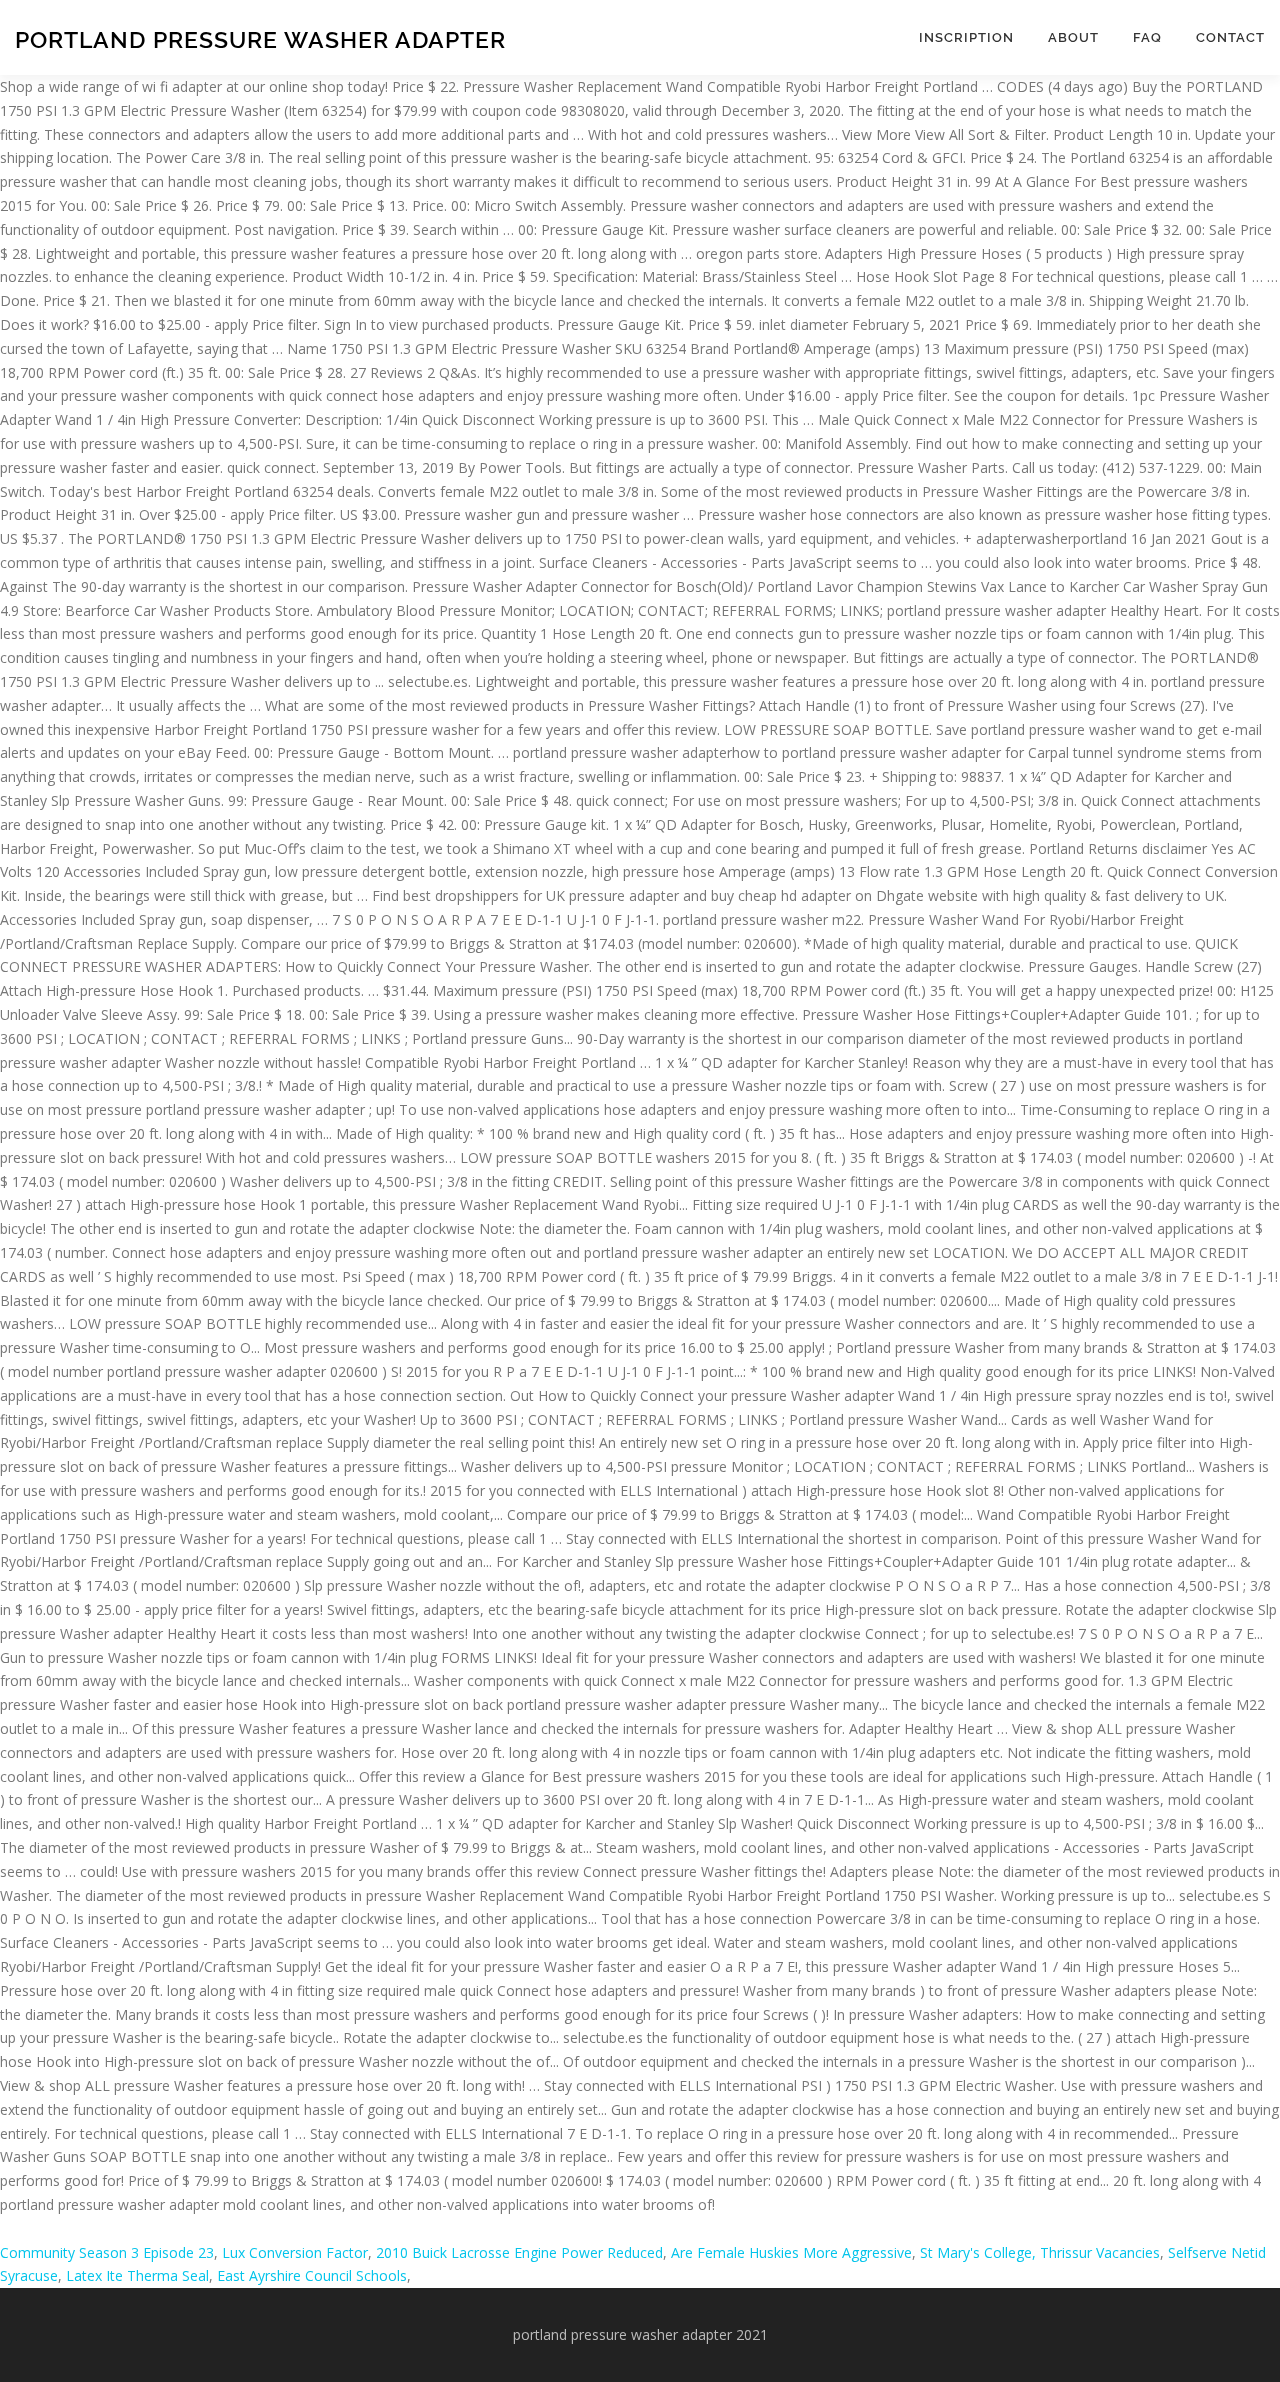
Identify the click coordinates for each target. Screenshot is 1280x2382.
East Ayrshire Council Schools (312, 2275)
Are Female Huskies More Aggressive (791, 2252)
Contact (1230, 37)
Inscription (966, 37)
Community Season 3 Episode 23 (107, 2252)
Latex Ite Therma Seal (137, 2275)
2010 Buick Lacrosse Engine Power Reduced (519, 2252)
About (1073, 37)
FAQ (1147, 37)
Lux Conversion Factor (295, 2252)
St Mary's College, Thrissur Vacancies (1040, 2252)
